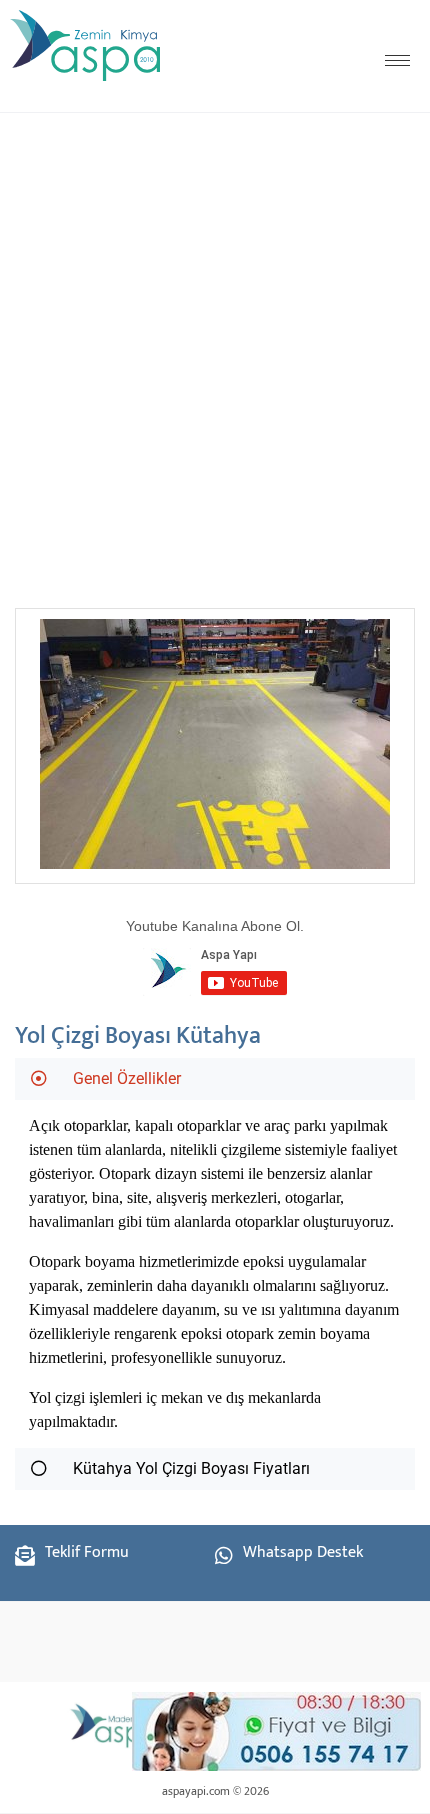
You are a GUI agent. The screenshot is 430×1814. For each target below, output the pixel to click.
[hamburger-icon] (397, 60)
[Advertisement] (215, 353)
